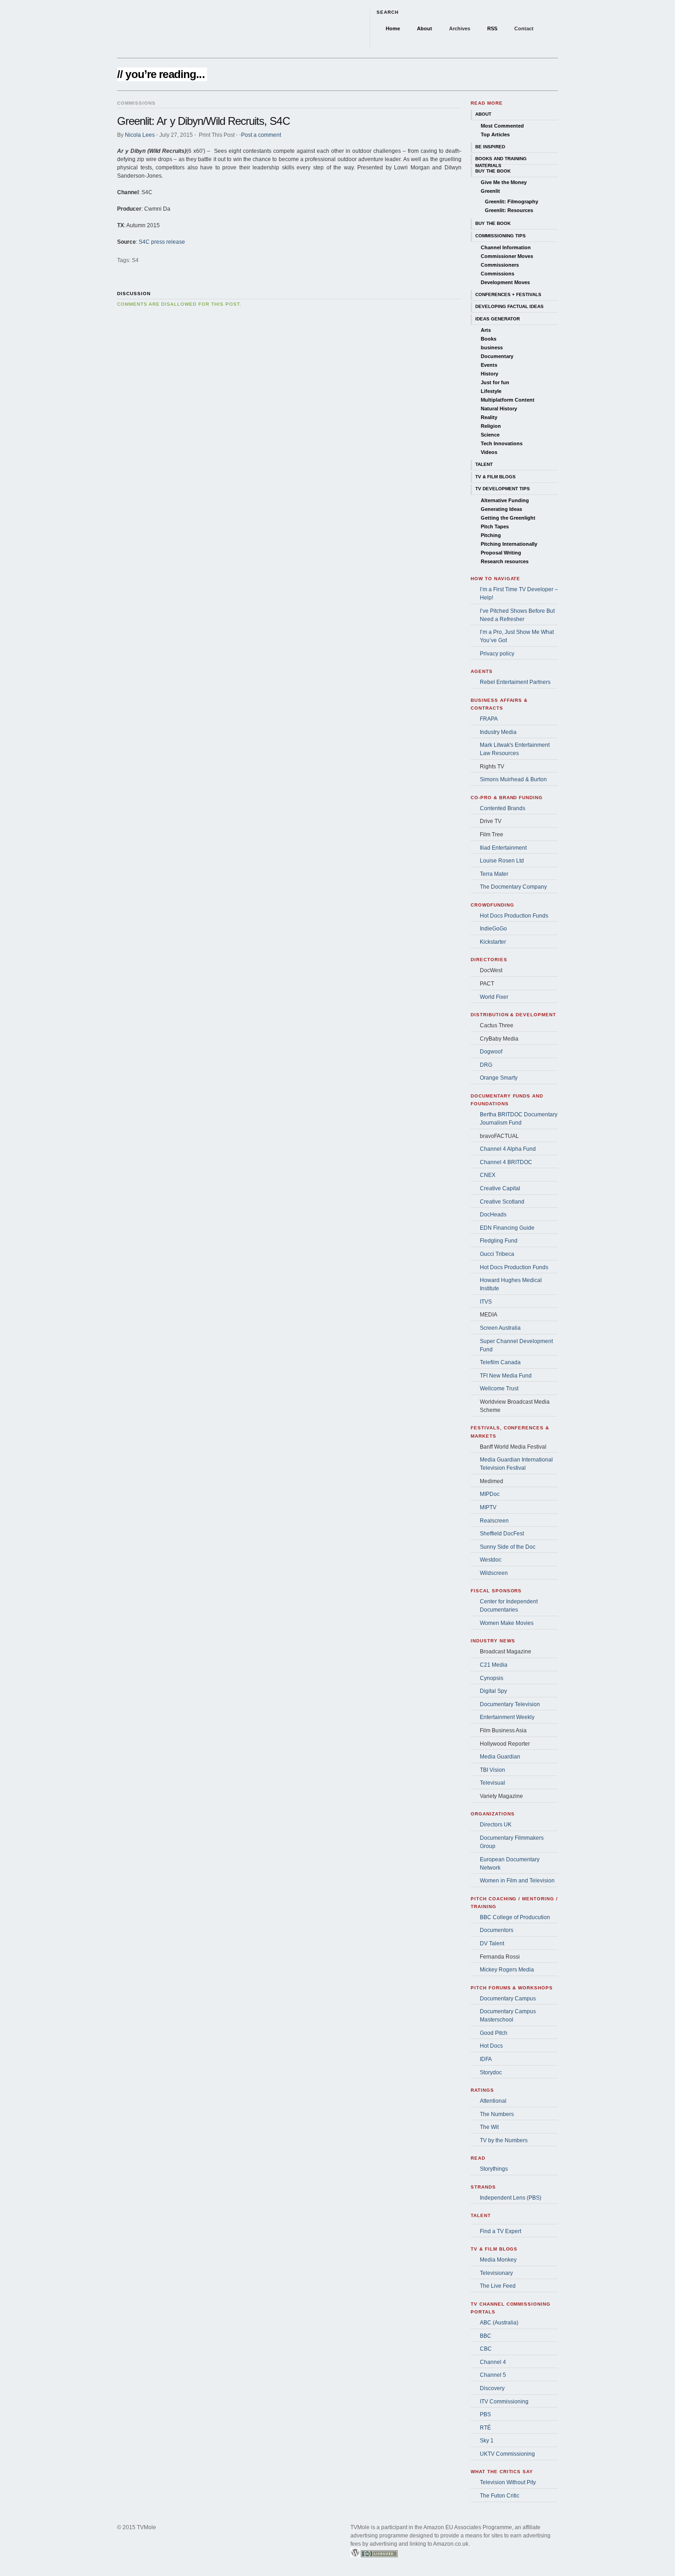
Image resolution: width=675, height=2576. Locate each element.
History (489, 374)
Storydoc (491, 2072)
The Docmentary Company (513, 887)
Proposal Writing (501, 553)
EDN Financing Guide (507, 1228)
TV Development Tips (503, 489)
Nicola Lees (140, 135)
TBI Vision (492, 1770)
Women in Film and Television (517, 1881)
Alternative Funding (505, 500)
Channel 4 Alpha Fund (508, 1149)
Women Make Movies (507, 1623)
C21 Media (494, 1665)
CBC (486, 2349)
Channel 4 (493, 2362)
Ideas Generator (498, 319)
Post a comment (261, 135)
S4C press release (162, 242)
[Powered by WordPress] (355, 2564)
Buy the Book (493, 171)
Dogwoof (491, 1052)
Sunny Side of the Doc (508, 1547)
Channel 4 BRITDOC (506, 1162)
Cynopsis (492, 1678)
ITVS (486, 1302)
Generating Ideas (501, 509)
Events (489, 365)
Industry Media (498, 732)
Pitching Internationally (509, 544)
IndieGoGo (493, 929)
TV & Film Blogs (495, 477)
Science (490, 435)
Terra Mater (494, 874)
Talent (484, 464)
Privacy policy (497, 654)
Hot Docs (491, 2046)
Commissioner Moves (507, 256)
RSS (492, 28)
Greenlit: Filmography (512, 202)
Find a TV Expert (501, 2231)
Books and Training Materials (501, 160)
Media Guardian (500, 1757)
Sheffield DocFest (502, 1534)
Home (393, 28)
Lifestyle (491, 391)
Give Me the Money (504, 182)
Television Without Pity (508, 2482)
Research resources (505, 561)
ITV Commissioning (504, 2402)
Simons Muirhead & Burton (513, 779)
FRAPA (489, 719)
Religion (491, 426)
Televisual (492, 1783)
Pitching (491, 535)
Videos (489, 452)
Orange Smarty (499, 1078)
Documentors (497, 1930)
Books (489, 339)
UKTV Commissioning (507, 2454)
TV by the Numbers (504, 2140)
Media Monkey (498, 2260)
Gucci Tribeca (497, 1254)
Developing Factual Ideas (509, 306)
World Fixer (494, 997)
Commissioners (500, 265)
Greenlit (490, 191)
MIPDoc (490, 1494)
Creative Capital (500, 1188)
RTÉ (485, 2428)
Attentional (493, 2101)
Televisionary (496, 2273)
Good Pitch (494, 2033)
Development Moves (505, 282)
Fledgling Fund (499, 1241)
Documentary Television (510, 1704)
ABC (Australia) (499, 2323)
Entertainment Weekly (507, 1717)
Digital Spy (493, 1691)
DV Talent (492, 1943)
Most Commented (502, 126)
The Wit (489, 2127)
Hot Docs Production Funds (514, 916)
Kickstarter (493, 942)
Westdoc (491, 1560)
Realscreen (494, 1521)
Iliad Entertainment (503, 848)
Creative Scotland (502, 1202)
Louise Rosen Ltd (502, 861)
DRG (486, 1065)
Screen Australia (500, 1328)
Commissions (498, 274)
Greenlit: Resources (509, 210)
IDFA (486, 2059)
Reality (489, 417)
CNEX (488, 1175)
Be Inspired (490, 147)
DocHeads (493, 1215)
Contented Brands (503, 808)
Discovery (492, 2388)
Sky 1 (487, 2441)
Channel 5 (493, 2375)
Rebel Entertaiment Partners (515, 682)
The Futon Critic (500, 2496)
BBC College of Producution (515, 1917)
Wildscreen (494, 1573)
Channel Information (506, 247)
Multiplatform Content (508, 400)
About (425, 28)
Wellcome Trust (499, 1389)
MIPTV (488, 1507)
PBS (485, 2414)
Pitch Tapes (495, 526)
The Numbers (497, 2114)
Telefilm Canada (500, 1362)
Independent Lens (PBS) (511, 2198)
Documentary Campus (508, 1999)
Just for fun (495, 382)
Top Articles (495, 134)
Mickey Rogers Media (507, 1970)
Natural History (499, 409)
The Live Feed (498, 2286)
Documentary (497, 356)
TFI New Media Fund (506, 1376)
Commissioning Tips (501, 236)
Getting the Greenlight (508, 518)
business (492, 347)
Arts (486, 330)
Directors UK (496, 1825)
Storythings (494, 2169)
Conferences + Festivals (508, 294)
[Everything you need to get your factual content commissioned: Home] (209, 29)
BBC (486, 2336)
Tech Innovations (502, 443)
